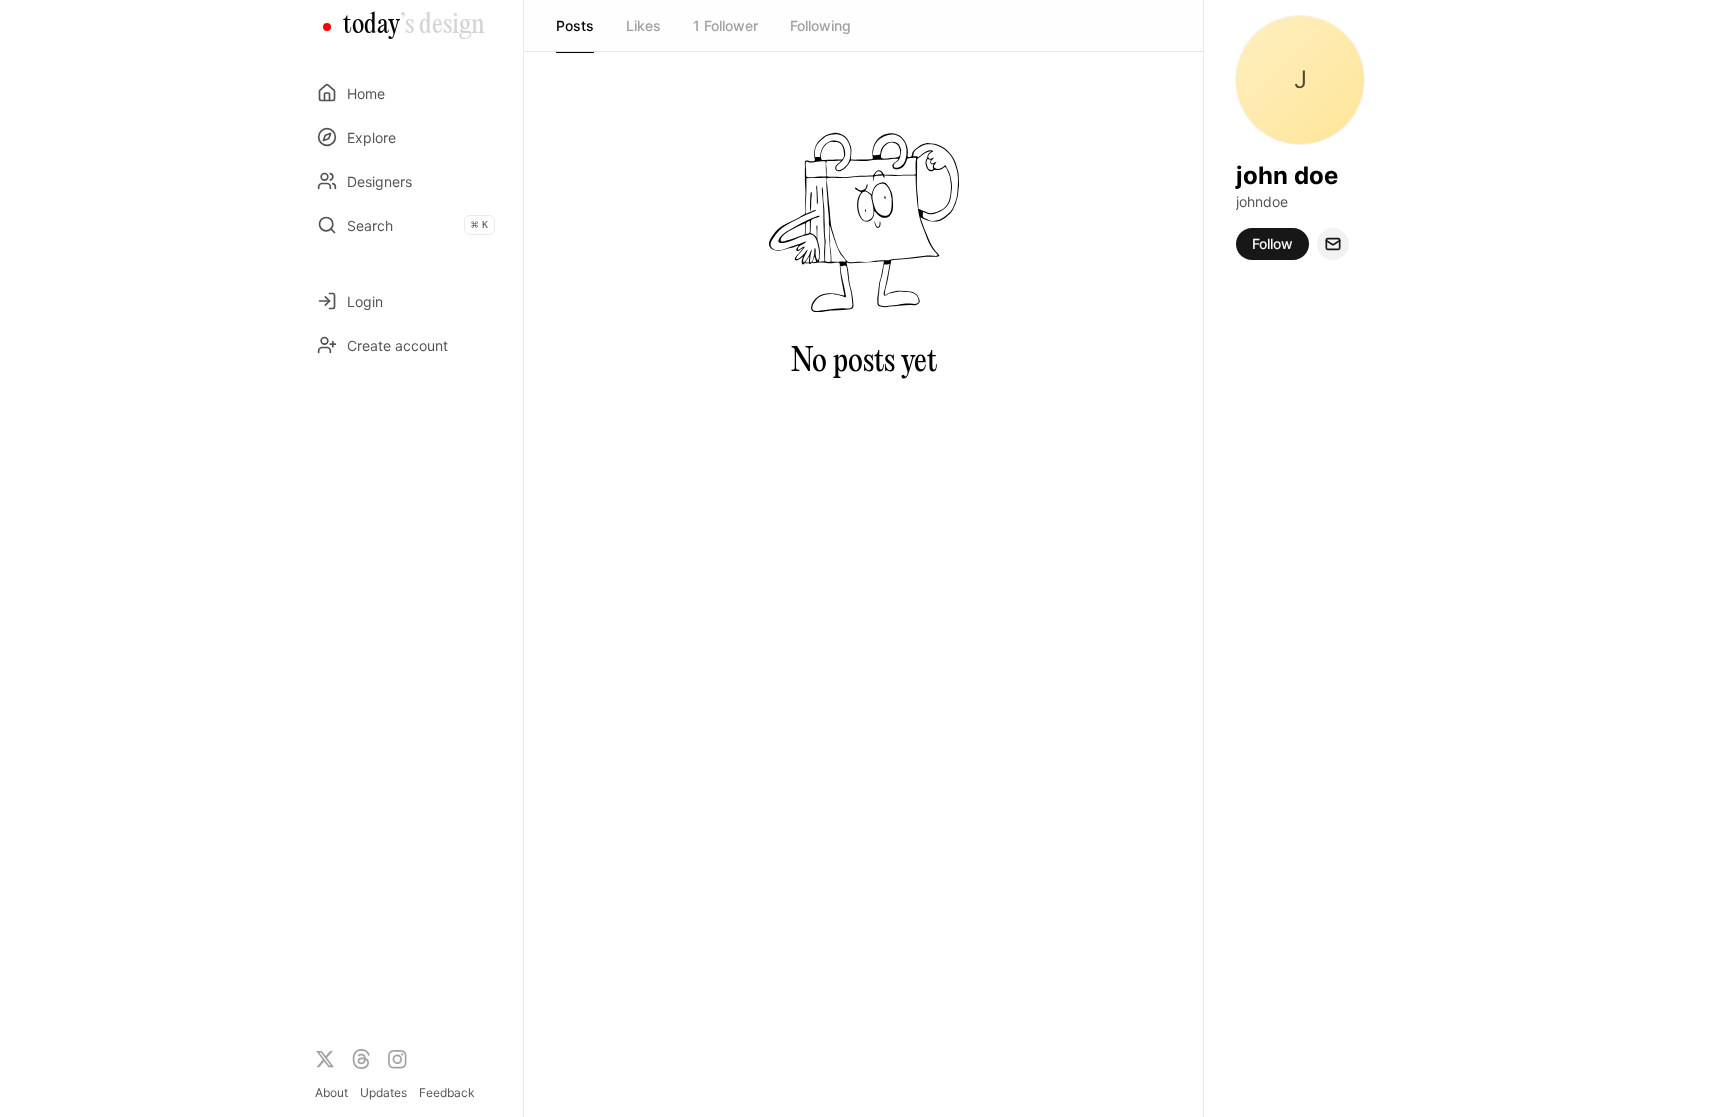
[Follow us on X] (325, 1059)
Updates (383, 1092)
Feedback (447, 1092)
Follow (1272, 243)
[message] (1333, 244)
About (331, 1092)
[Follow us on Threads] (361, 1059)
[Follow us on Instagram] (397, 1059)
